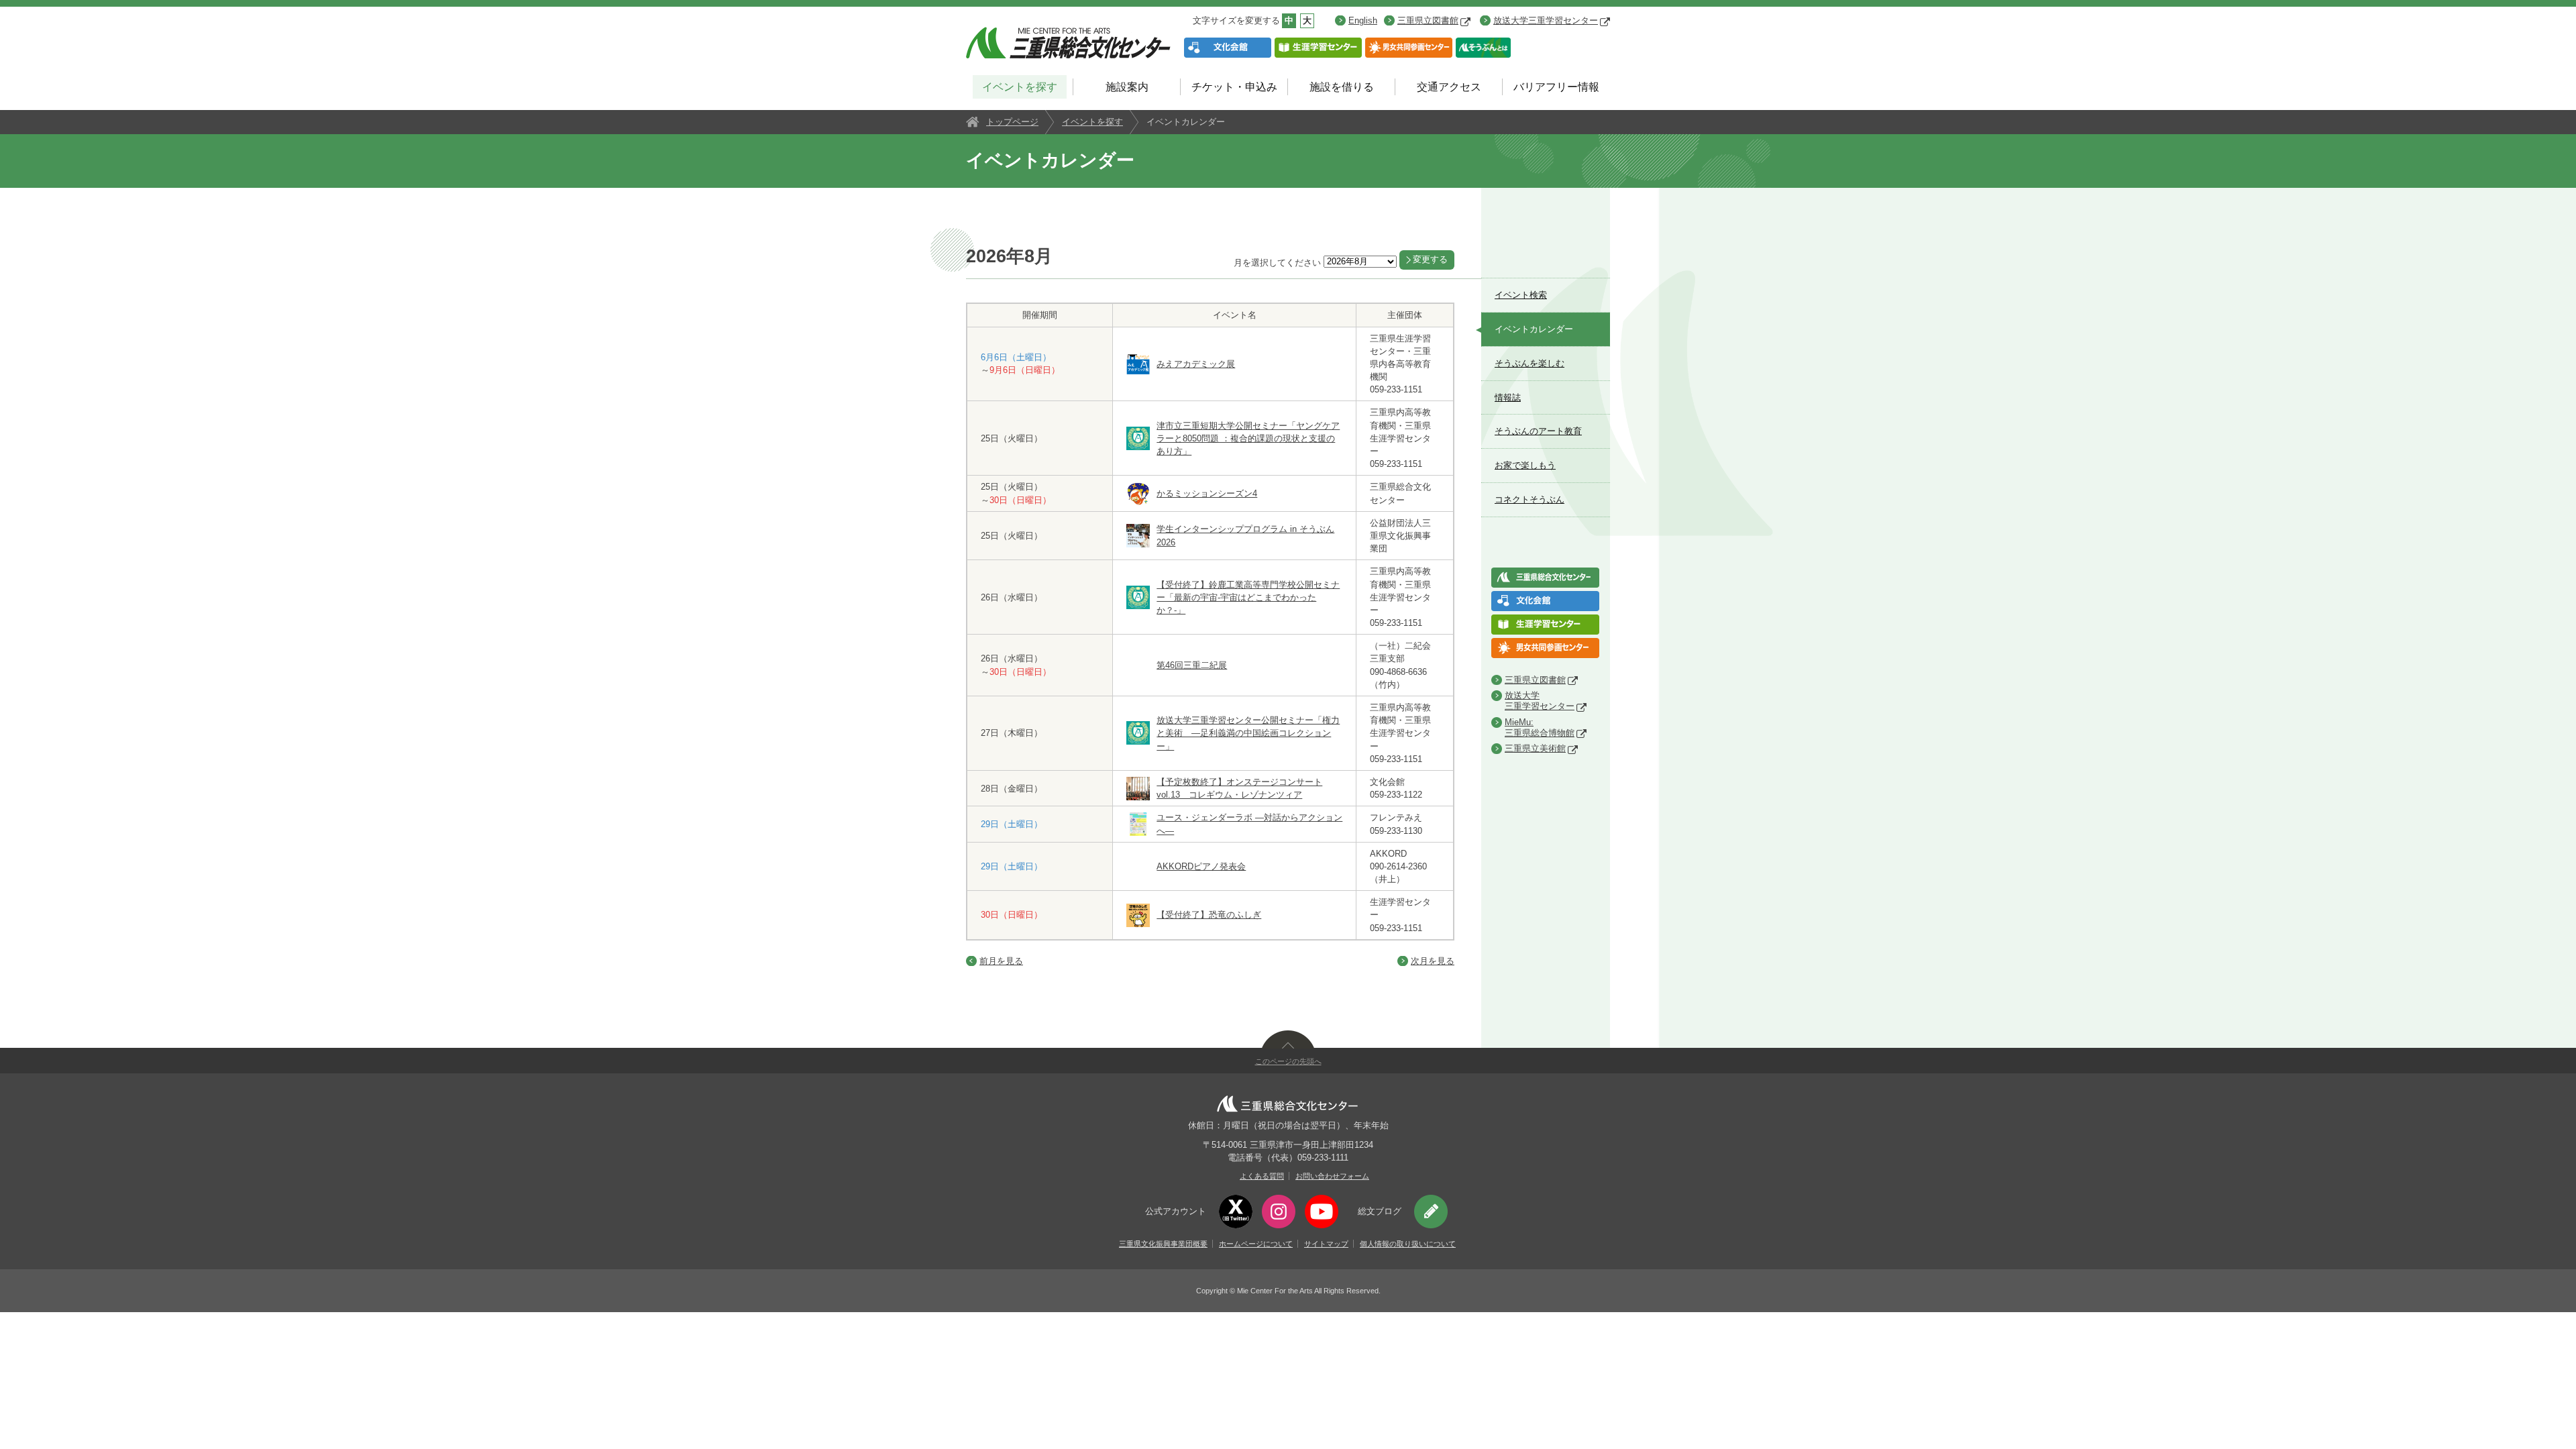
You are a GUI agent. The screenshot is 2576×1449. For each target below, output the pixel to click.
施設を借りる (1342, 87)
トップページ (1012, 122)
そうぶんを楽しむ (1529, 363)
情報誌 (1508, 397)
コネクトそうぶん (1529, 499)
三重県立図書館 (1428, 20)
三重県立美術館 (1535, 748)
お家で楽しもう (1525, 465)
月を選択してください (1277, 263)
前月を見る (1001, 961)
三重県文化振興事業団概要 (1163, 1244)
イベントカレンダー (1534, 329)
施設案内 (1127, 87)
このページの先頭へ (1288, 1061)
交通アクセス (1449, 87)
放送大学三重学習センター (1546, 20)
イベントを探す (1020, 87)
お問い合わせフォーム (1332, 1176)
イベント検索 (1521, 295)
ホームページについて (1256, 1244)
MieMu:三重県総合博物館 (1540, 728)
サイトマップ (1326, 1244)
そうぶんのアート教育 (1538, 431)
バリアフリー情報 (1556, 87)
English (1363, 20)
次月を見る (1433, 961)
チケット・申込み (1234, 87)
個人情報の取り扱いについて (1408, 1244)
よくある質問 (1262, 1176)
